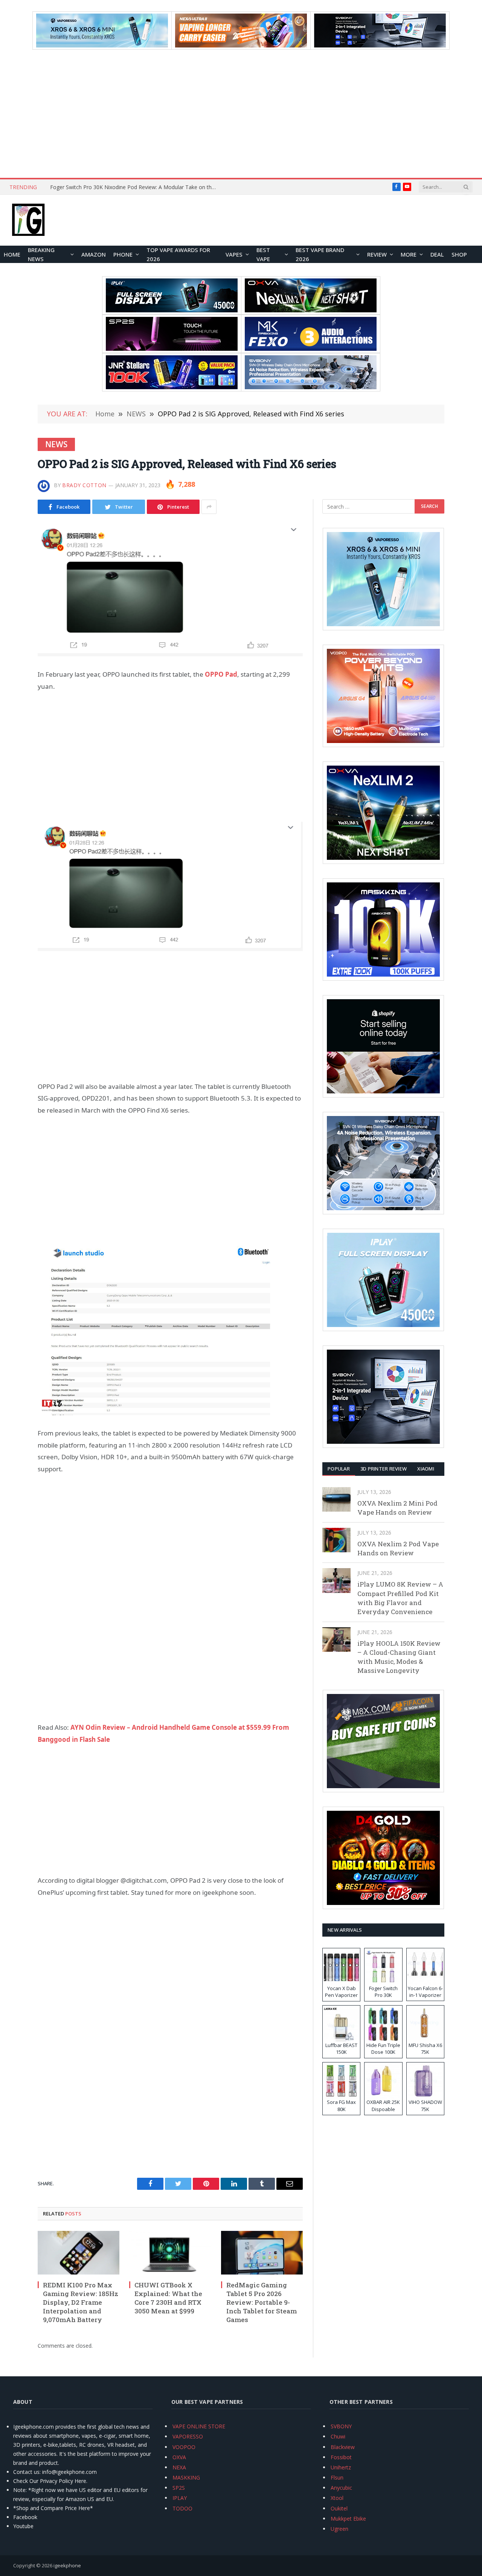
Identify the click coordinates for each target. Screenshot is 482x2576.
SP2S (179, 2488)
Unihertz (341, 2467)
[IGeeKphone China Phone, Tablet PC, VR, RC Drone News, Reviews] (28, 220)
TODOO (182, 2508)
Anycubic (341, 2488)
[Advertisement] (241, 114)
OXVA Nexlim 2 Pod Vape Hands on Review (398, 1548)
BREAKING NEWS (41, 254)
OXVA (179, 2457)
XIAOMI (426, 1469)
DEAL (437, 254)
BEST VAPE (263, 254)
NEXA (179, 2467)
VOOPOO (184, 2447)
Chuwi (338, 2436)
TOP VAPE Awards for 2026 (178, 254)
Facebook (25, 2517)
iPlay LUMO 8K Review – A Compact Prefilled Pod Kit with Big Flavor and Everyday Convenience (400, 1598)
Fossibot (341, 2457)
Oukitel (339, 2508)
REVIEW (377, 254)
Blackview (343, 2447)
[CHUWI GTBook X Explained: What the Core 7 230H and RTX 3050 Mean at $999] (170, 2253)
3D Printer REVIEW (384, 1469)
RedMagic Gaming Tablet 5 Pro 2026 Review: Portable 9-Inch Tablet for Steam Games (262, 2302)
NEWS (56, 444)
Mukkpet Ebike (348, 2519)
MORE (409, 254)
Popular (339, 1469)
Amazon (94, 254)
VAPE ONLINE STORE (199, 2426)
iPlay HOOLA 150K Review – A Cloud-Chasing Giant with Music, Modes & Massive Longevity (399, 1657)
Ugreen (339, 2529)
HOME (12, 254)
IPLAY (180, 2498)
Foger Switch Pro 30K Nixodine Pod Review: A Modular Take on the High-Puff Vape (135, 187)
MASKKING (186, 2477)
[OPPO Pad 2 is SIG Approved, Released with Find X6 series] (170, 590)
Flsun (337, 2477)
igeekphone (67, 2565)
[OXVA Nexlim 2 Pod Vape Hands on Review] (336, 1540)
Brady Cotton (84, 485)
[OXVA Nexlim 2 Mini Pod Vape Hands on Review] (336, 1499)
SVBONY (341, 2426)
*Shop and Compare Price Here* (53, 2508)
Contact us (26, 2472)
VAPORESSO (188, 2436)
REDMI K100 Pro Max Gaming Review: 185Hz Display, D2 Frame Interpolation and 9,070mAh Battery (81, 2302)
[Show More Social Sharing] (209, 507)
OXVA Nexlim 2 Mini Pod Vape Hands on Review (397, 1508)
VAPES (234, 254)
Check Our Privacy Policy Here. (50, 2481)
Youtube (23, 2526)
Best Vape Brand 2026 (320, 254)
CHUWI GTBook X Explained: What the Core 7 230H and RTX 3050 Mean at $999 (168, 2298)
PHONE (123, 254)
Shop (459, 254)
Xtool (337, 2498)
